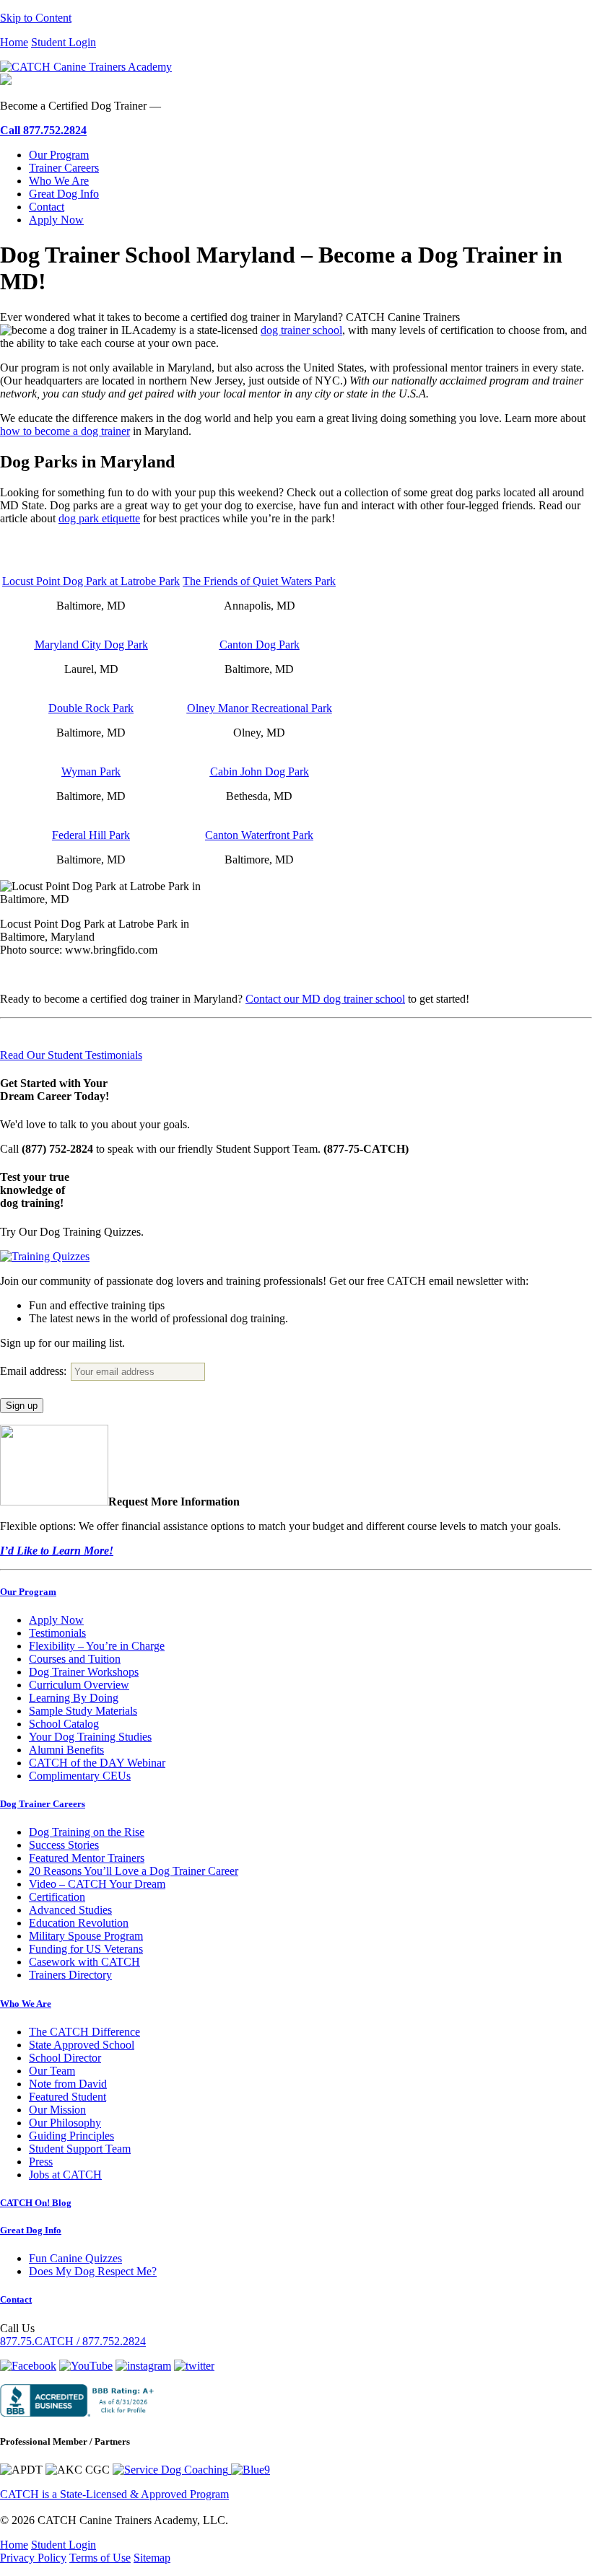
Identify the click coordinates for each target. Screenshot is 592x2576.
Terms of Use (100, 2558)
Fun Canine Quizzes (75, 2258)
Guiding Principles (71, 2136)
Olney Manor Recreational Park (260, 708)
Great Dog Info (64, 194)
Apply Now (56, 220)
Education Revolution (79, 1923)
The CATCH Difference (84, 2032)
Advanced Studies (70, 1910)
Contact (47, 207)
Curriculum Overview (79, 1685)
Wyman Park (91, 772)
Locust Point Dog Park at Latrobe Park (91, 581)
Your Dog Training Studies (90, 1737)
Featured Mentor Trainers (87, 1858)
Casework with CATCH (84, 1962)
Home (14, 42)
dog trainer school (301, 330)
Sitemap (152, 2558)
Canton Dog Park (260, 645)
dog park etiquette (99, 518)
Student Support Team (80, 2149)
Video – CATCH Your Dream (97, 1884)
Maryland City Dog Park (91, 645)
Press (41, 2162)
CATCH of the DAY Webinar (97, 1763)
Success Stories (64, 1845)
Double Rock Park (91, 708)
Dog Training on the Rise (87, 1832)
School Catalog (64, 1724)
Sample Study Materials (83, 1711)
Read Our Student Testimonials (71, 1055)
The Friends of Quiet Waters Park (259, 581)
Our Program (59, 155)
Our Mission (57, 2110)
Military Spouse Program (86, 1936)
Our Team (52, 2071)
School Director (65, 2058)
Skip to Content (36, 18)
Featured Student (68, 2097)
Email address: (35, 1371)
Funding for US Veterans (86, 1949)
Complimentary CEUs (80, 1776)
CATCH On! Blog (36, 2203)
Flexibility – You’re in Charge (97, 1646)
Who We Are (59, 181)
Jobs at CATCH (65, 2175)
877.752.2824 (43, 130)
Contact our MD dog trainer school (325, 999)
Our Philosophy (65, 2123)
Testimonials (57, 1633)
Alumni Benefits (66, 1750)
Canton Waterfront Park (259, 835)
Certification (57, 1897)
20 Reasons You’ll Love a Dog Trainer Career (134, 1871)
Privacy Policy (33, 2558)
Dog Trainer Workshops (84, 1672)
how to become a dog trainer (65, 431)
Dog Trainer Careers (43, 1804)
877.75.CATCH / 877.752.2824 (73, 2341)
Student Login (64, 42)
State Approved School (82, 2045)
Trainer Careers (64, 168)
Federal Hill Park (91, 835)
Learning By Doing (74, 1698)
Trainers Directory (70, 1975)
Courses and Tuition (75, 1659)
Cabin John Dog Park (260, 772)
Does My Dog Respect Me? (93, 2271)
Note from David (68, 2084)
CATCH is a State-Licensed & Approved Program (114, 2494)
